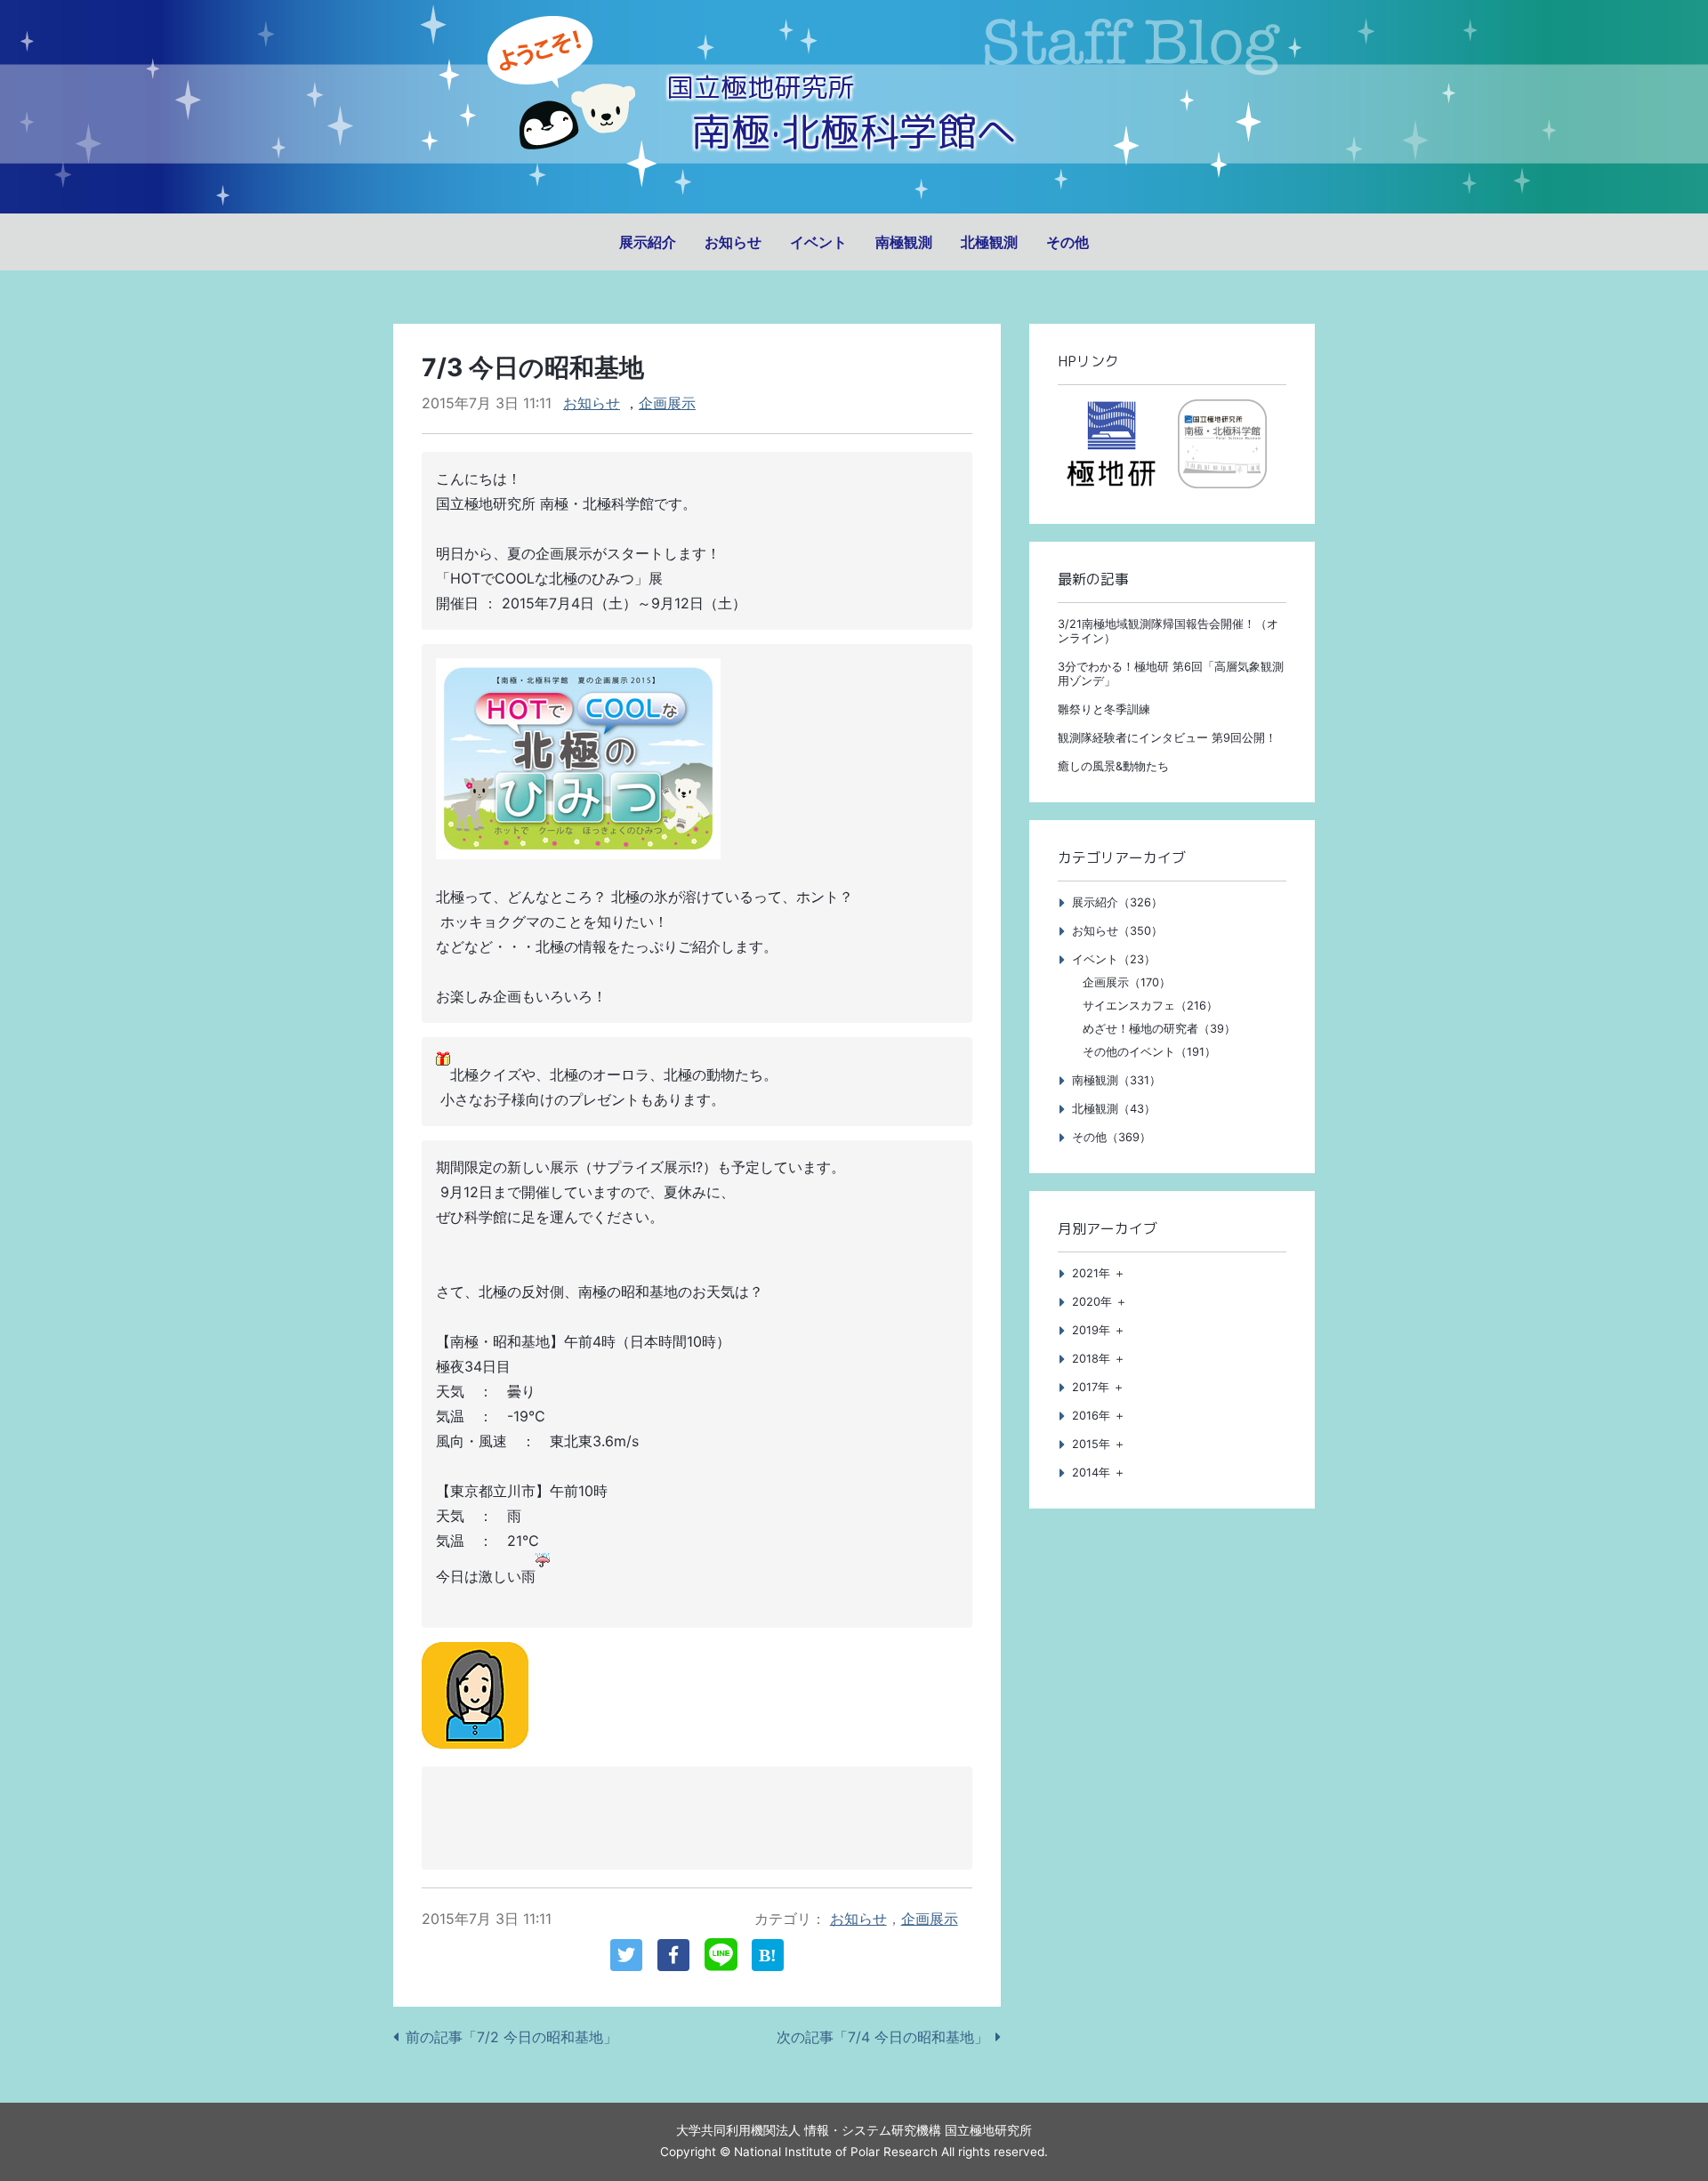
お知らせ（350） (1117, 931)
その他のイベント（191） (1149, 1052)
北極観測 (989, 242)
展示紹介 (648, 242)
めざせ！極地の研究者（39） (1159, 1029)
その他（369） (1112, 1137)
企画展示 (667, 403)
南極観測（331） (1116, 1080)
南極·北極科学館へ (854, 131)
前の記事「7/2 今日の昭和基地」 (512, 2037)
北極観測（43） (1114, 1109)
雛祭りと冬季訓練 (1104, 709)
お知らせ (733, 242)
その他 (1067, 242)
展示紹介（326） (1117, 902)
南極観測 (904, 242)
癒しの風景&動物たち (1113, 766)
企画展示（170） (1127, 982)
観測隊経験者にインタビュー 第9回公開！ (1167, 738)
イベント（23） (1114, 959)
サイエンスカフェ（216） (1150, 1006)
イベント (818, 242)
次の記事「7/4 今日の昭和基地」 (882, 2037)
